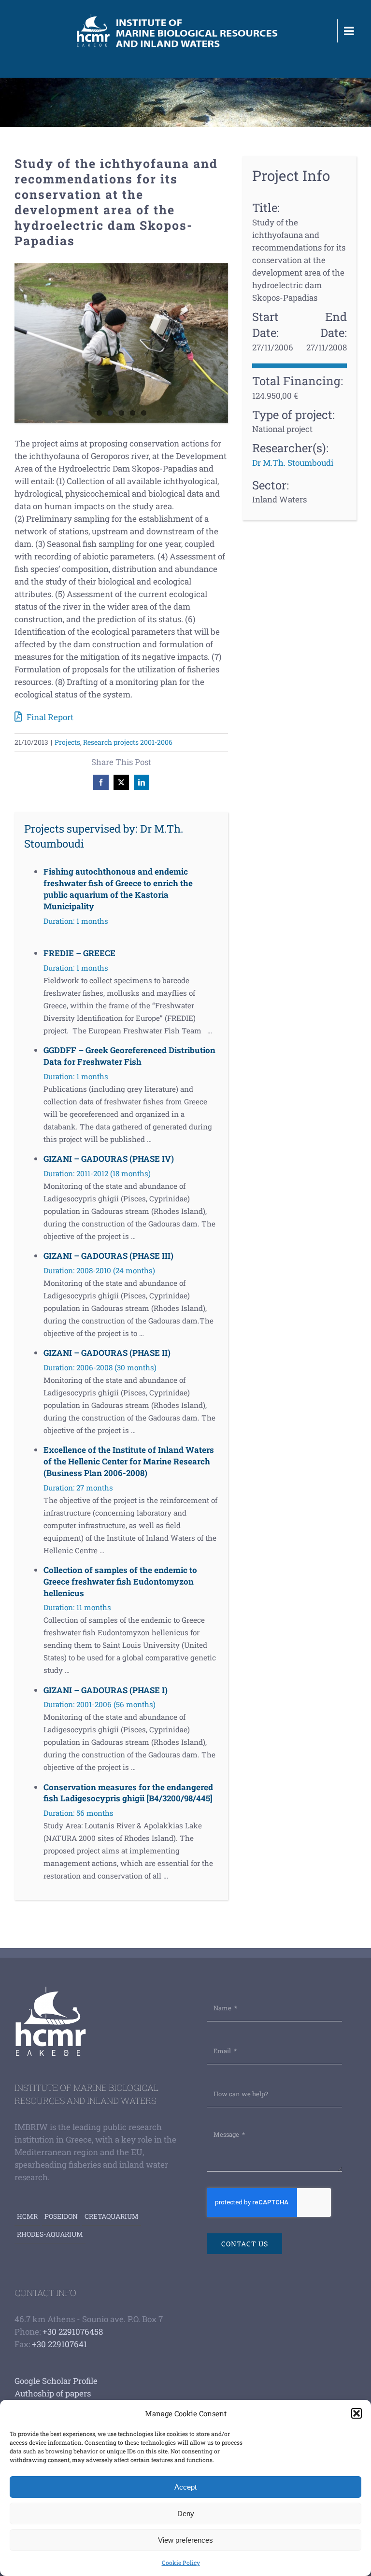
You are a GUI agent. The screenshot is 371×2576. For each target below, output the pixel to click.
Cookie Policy (181, 2562)
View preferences (185, 2540)
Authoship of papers (53, 2393)
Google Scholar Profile (56, 2381)
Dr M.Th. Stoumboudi (293, 463)
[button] (357, 2413)
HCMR (27, 2216)
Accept (185, 2487)
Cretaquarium (112, 2216)
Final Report (50, 717)
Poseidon (61, 2216)
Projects (67, 742)
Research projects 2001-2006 (128, 742)
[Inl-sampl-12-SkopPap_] (121, 343)
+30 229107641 (59, 2344)
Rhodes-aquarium (50, 2234)
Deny (186, 2513)
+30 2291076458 (73, 2332)
